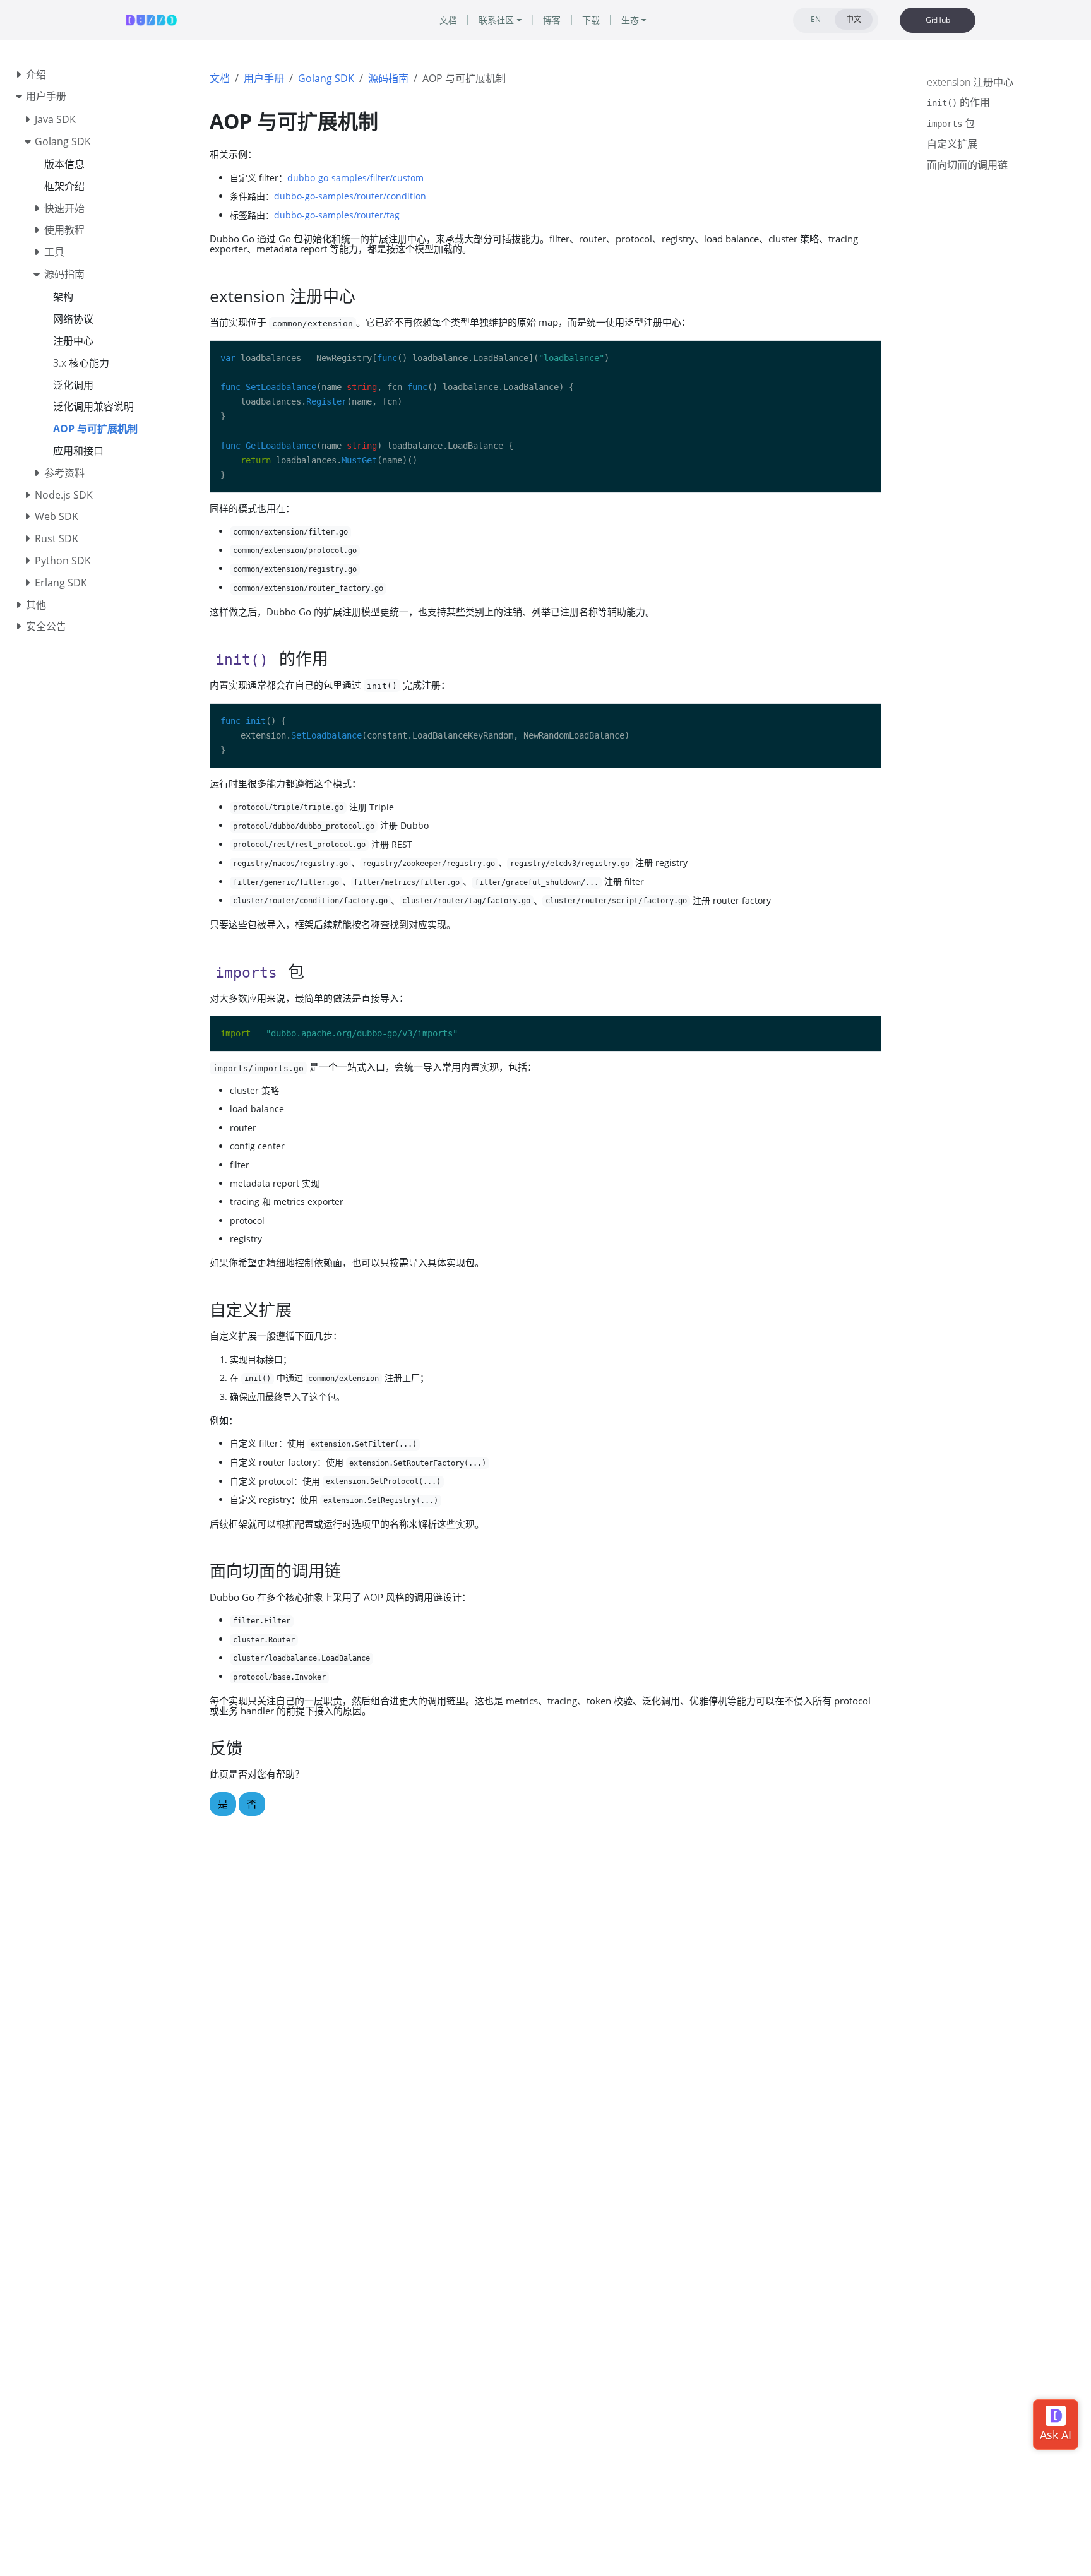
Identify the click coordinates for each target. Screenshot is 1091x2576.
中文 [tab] (854, 19)
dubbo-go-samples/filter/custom (355, 178)
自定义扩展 (952, 144)
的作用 (958, 103)
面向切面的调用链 (967, 165)
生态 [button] (630, 20)
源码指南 (388, 78)
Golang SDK (326, 78)
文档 (220, 78)
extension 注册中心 (970, 82)
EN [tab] (816, 19)
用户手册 (264, 78)
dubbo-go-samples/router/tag (337, 215)
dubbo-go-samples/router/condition (350, 196)
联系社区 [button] (496, 20)
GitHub (938, 20)
